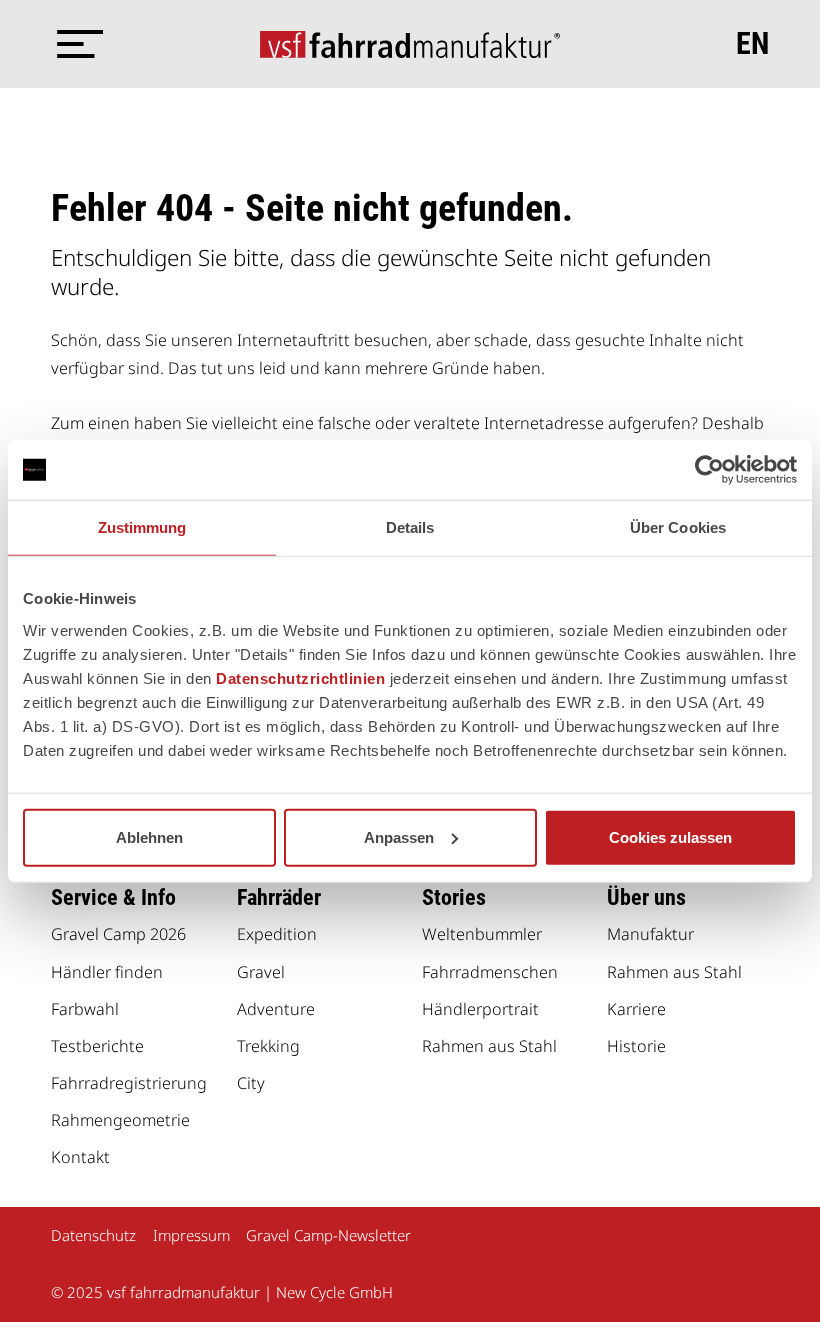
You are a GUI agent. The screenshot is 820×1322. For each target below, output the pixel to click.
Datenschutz (93, 1235)
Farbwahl (85, 1009)
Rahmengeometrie (120, 1120)
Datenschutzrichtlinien (300, 677)
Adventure (276, 1009)
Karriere (636, 1009)
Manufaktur (650, 934)
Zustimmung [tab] (142, 527)
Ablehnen (149, 836)
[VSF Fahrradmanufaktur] (410, 44)
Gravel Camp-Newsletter (328, 1235)
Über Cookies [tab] (678, 527)
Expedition (277, 934)
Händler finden (107, 972)
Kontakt (80, 1157)
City (251, 1083)
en (752, 44)
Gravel (261, 972)
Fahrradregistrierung (129, 1083)
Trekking (268, 1046)
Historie (636, 1046)
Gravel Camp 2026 (118, 934)
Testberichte (97, 1046)
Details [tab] (410, 527)
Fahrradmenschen (490, 972)
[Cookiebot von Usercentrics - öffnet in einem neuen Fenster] (709, 470)
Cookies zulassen (670, 836)
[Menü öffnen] (76, 44)
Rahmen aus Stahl (489, 1046)
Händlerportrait (480, 1009)
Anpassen (399, 836)
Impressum (191, 1235)
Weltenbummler (482, 934)
